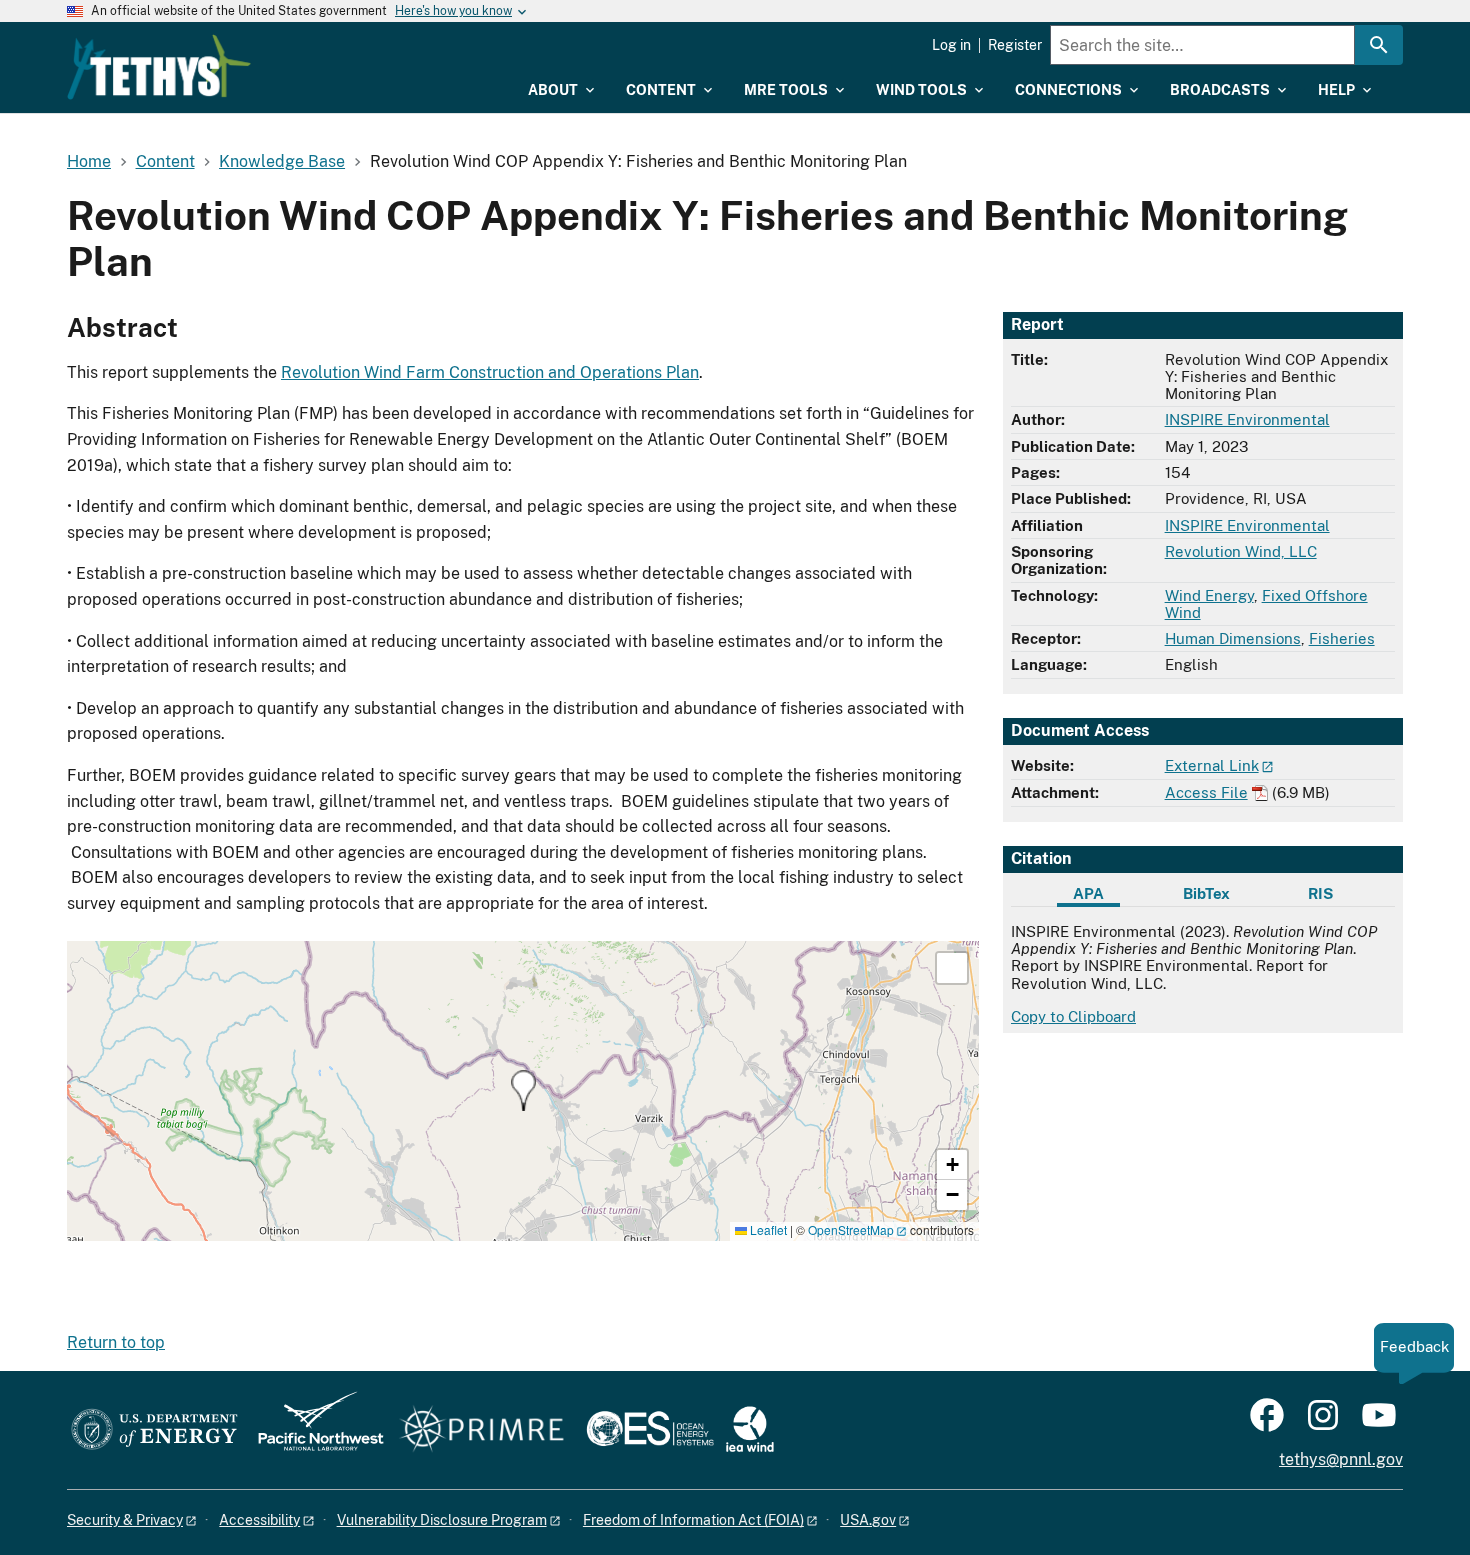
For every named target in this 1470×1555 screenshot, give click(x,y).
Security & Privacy (125, 1520)
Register (1015, 45)
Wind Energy (1209, 595)
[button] (523, 1090)
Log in (951, 45)
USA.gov (868, 1520)
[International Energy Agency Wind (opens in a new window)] (750, 1430)
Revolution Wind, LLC (1241, 551)
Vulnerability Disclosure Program (442, 1520)
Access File (1206, 792)
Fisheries (1342, 638)
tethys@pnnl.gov (1341, 1459)
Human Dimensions (1233, 638)
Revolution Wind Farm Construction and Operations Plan (490, 372)
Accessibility (259, 1520)
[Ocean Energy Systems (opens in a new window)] (651, 1430)
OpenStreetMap (851, 1229)
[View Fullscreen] (952, 968)
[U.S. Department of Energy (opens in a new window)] (154, 1430)
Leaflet (767, 1229)
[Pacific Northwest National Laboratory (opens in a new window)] (313, 1430)
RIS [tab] (1320, 893)
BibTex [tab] (1206, 893)
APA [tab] (1088, 893)
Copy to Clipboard (1073, 1016)
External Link (1212, 765)
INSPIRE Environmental (1247, 419)
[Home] (159, 67)
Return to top (116, 1342)
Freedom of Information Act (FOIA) (693, 1520)
